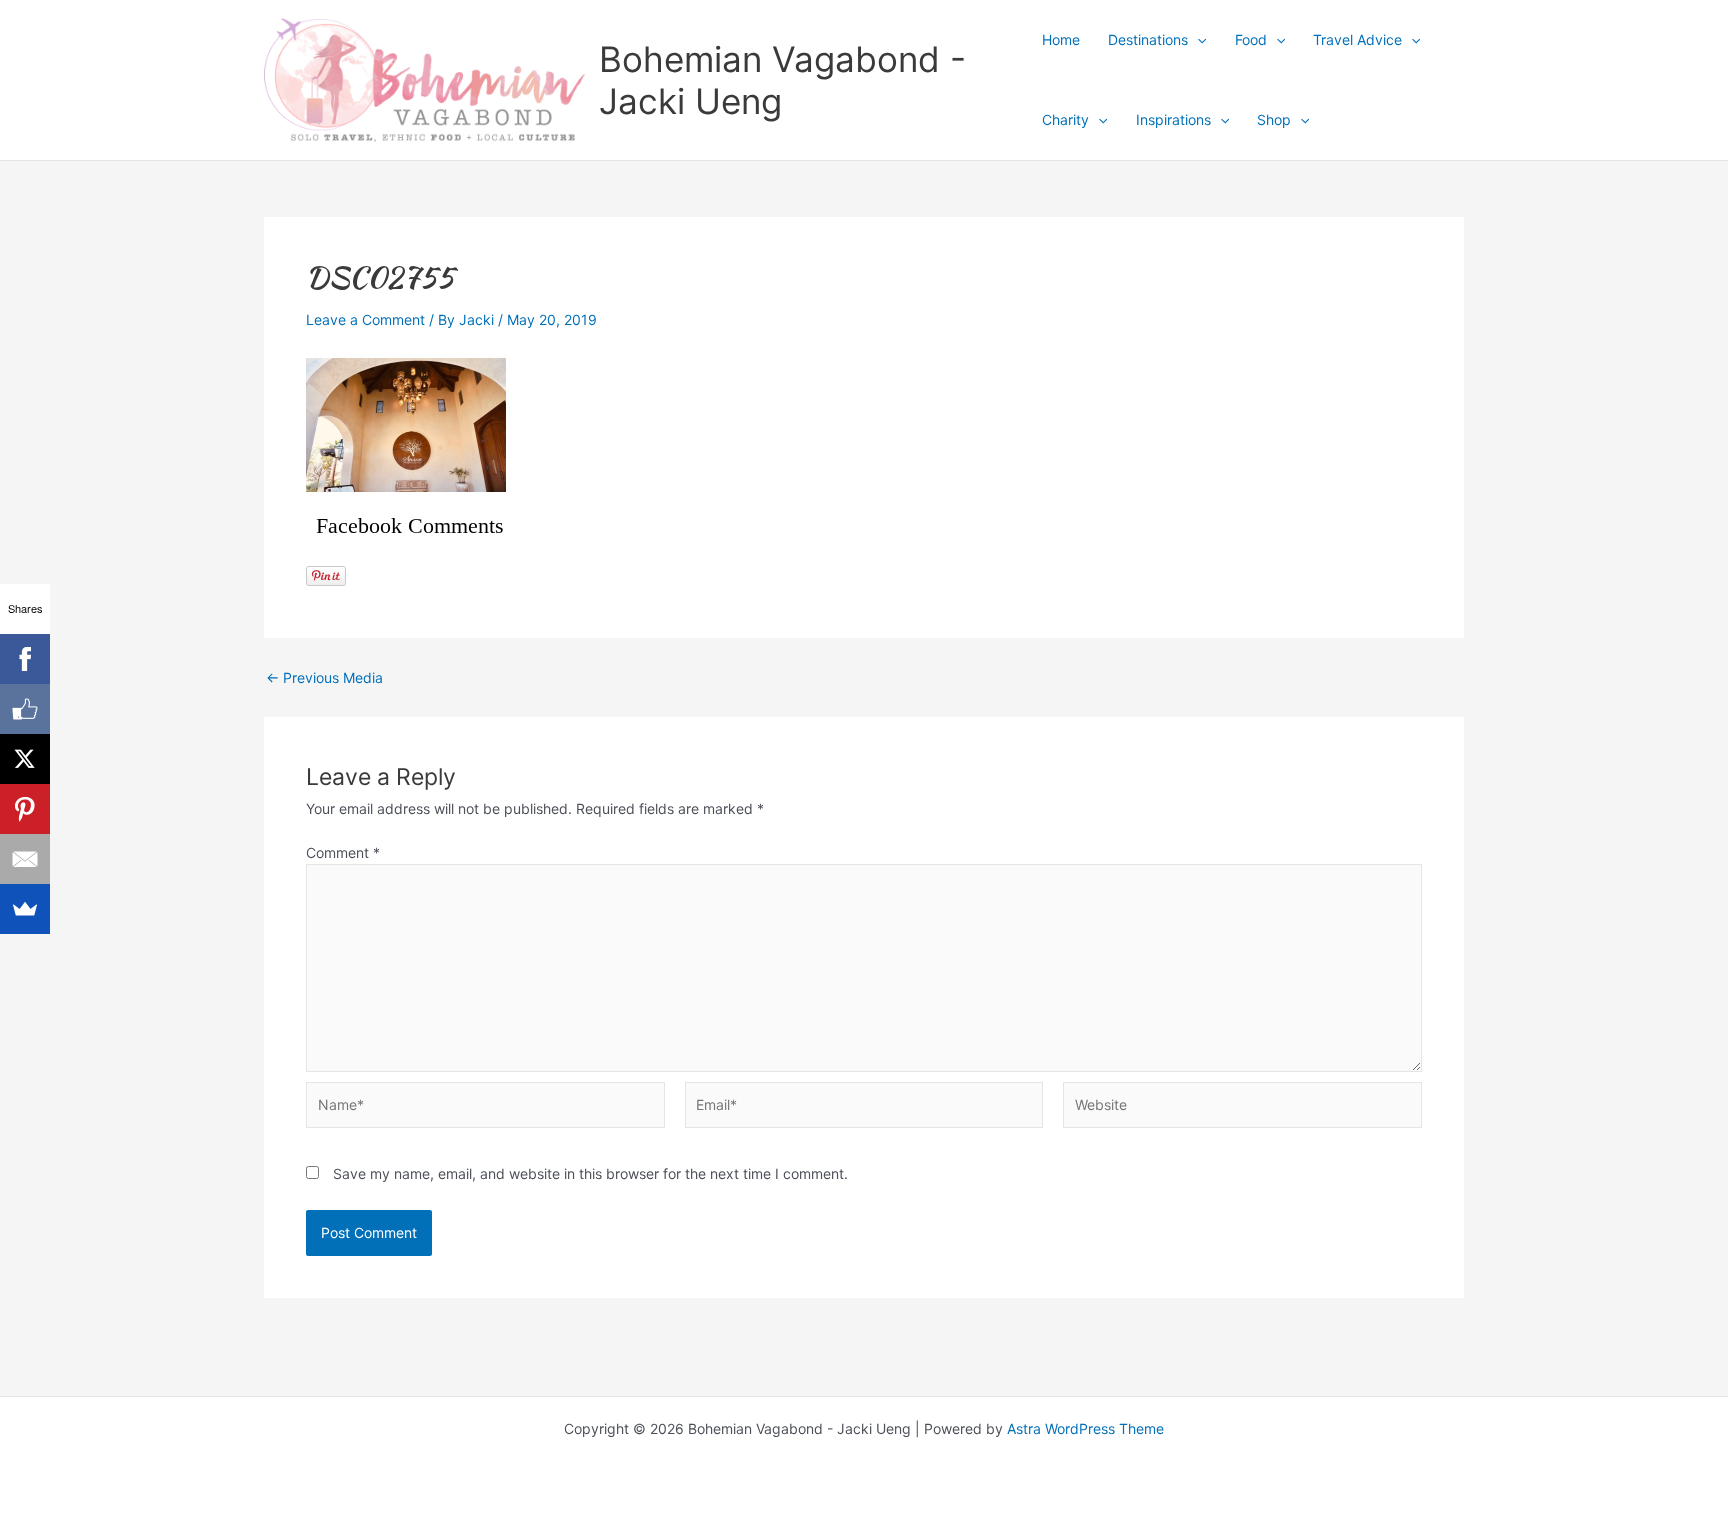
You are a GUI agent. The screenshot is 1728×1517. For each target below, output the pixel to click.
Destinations (1148, 39)
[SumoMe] (25, 909)
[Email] (25, 859)
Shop (1274, 119)
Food (1251, 39)
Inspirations (1173, 119)
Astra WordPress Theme (1085, 1428)
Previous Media (324, 678)
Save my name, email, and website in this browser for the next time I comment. (590, 1173)
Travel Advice (1357, 39)
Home (1061, 39)
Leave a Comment (365, 319)
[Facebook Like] (25, 709)
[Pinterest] (25, 809)
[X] (25, 759)
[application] (1197, 40)
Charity (1065, 119)
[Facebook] (25, 659)
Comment (343, 852)
